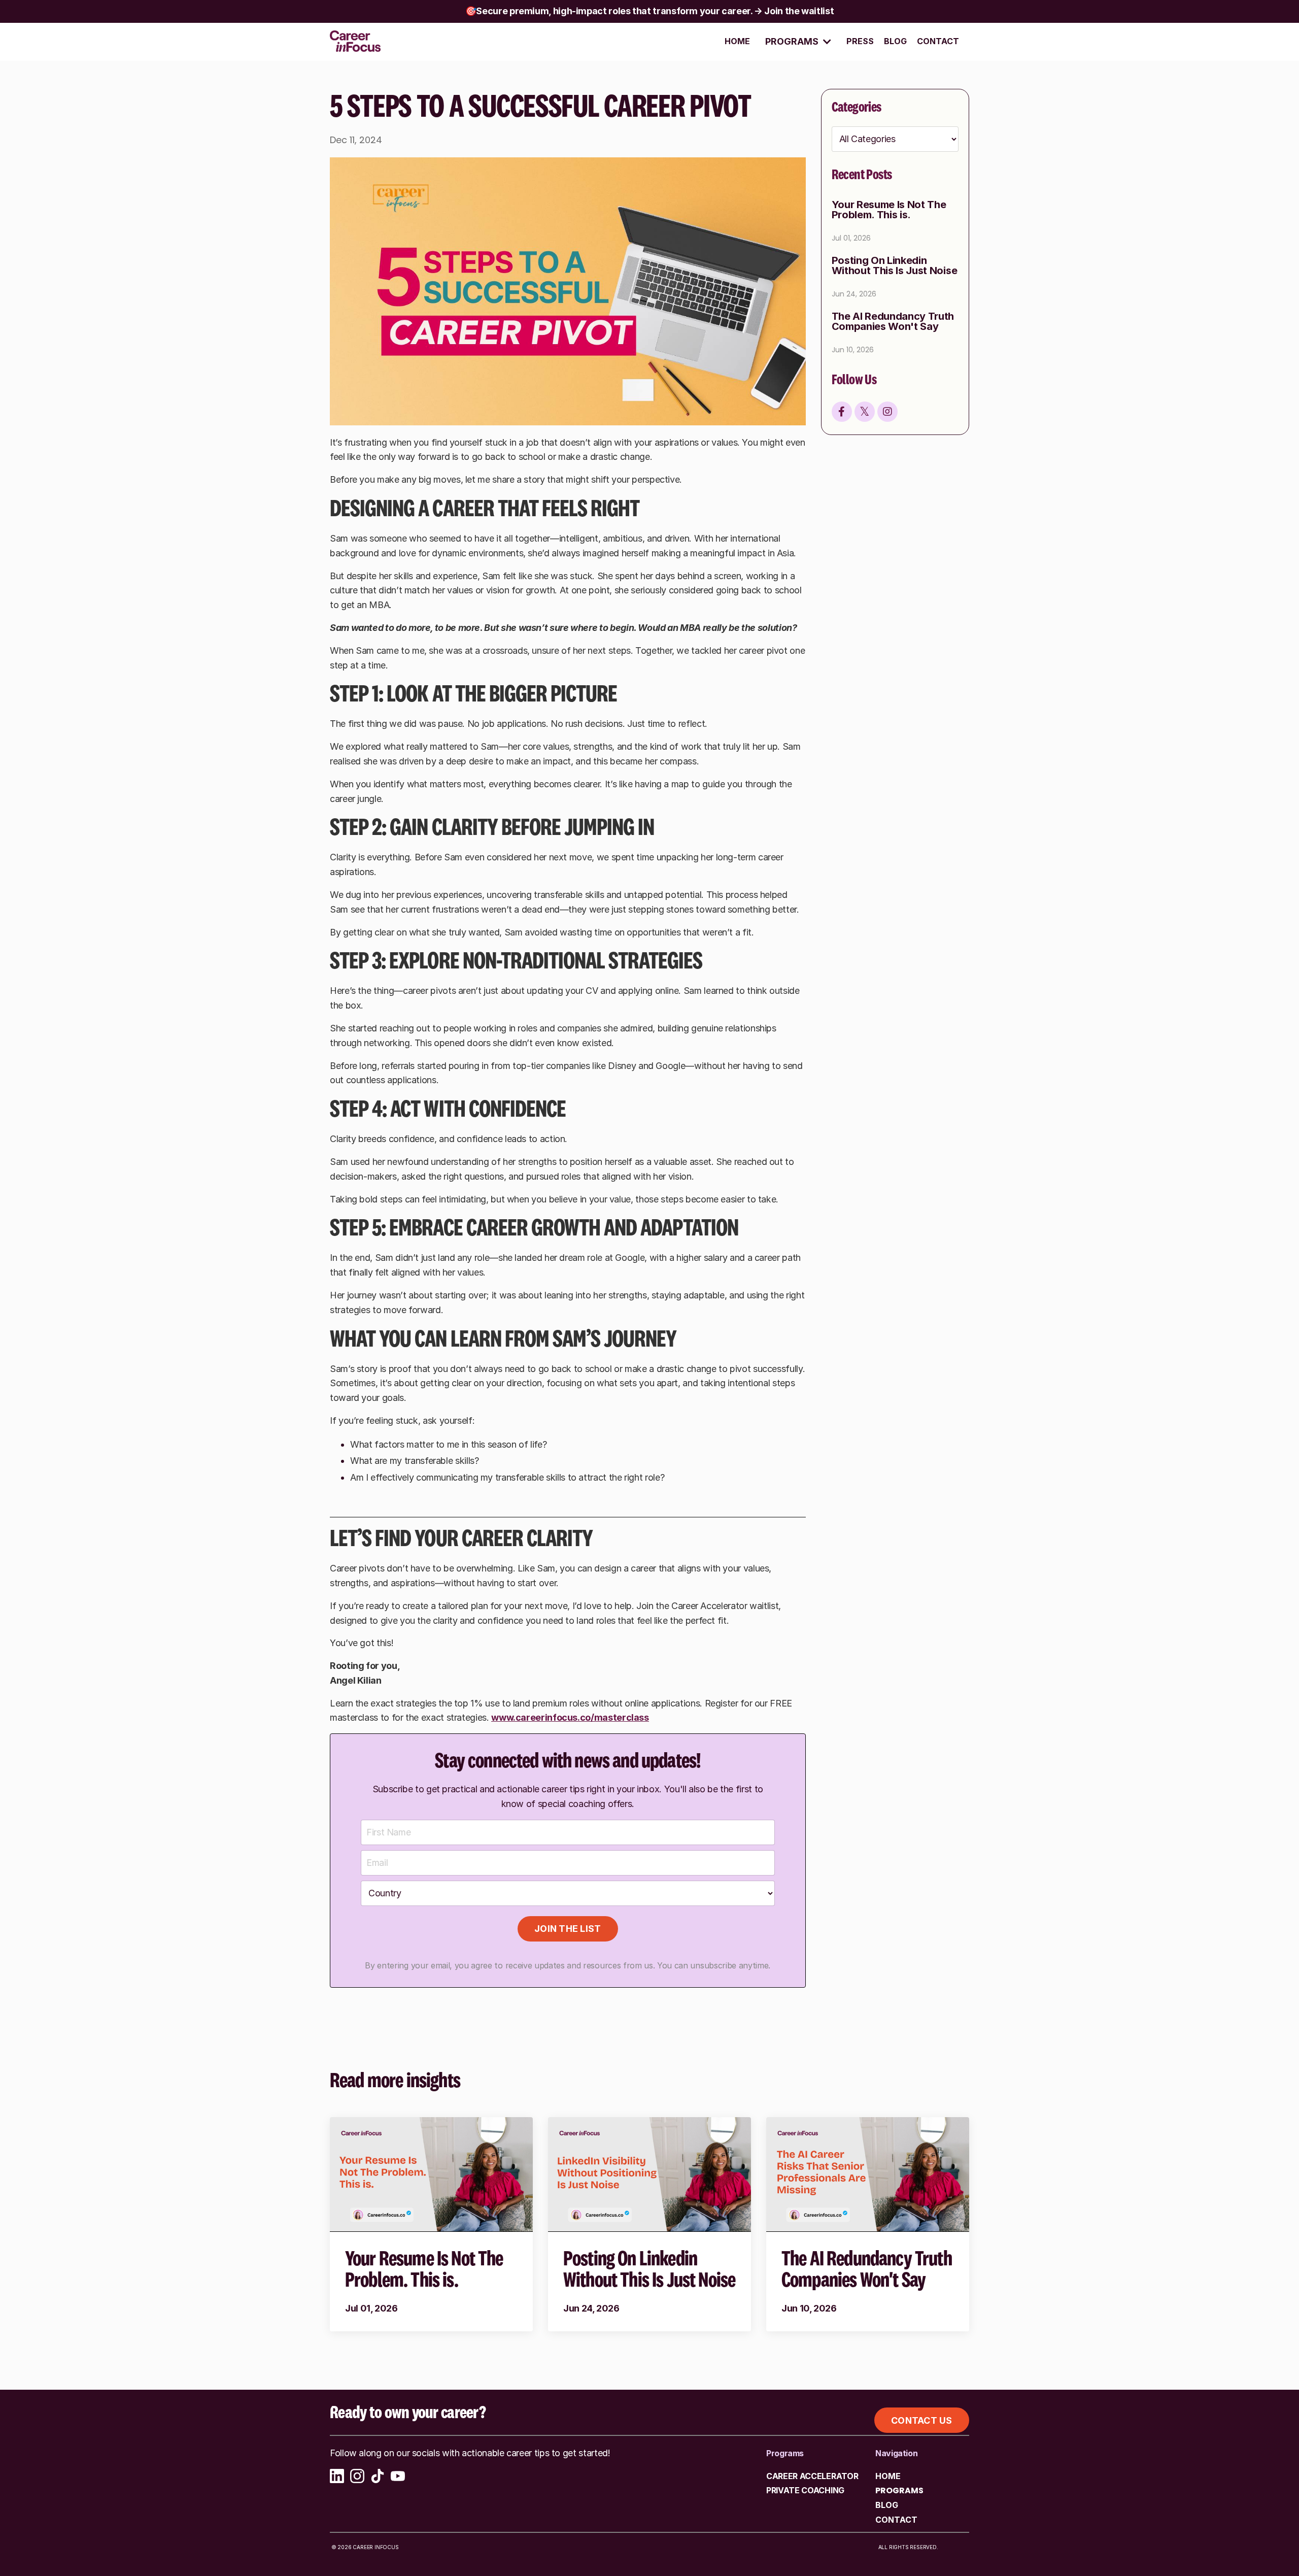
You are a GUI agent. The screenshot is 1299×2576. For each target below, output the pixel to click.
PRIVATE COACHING (805, 2490)
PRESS (860, 41)
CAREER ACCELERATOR (812, 2476)
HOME (737, 41)
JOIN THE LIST (568, 1929)
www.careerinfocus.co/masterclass (570, 1717)
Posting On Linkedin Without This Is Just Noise (895, 266)
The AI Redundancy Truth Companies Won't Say (893, 322)
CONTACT (938, 41)
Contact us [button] (922, 2420)
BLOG (895, 41)
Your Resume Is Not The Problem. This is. (889, 210)
